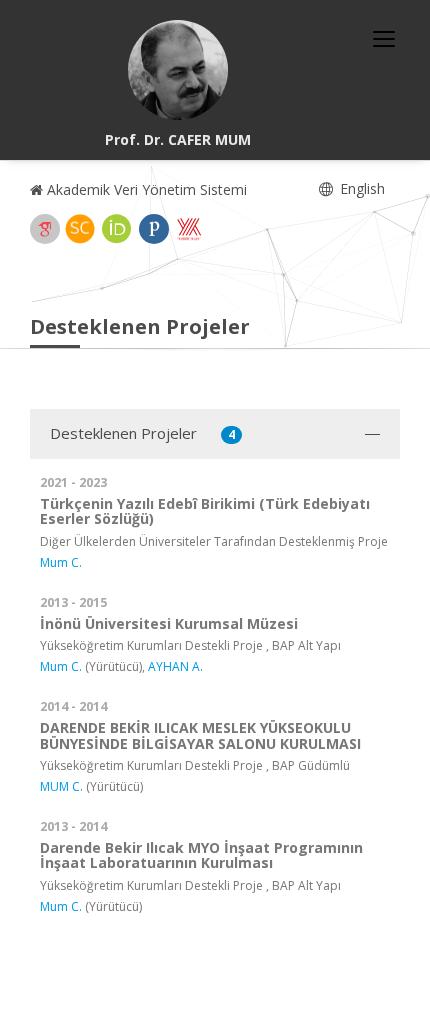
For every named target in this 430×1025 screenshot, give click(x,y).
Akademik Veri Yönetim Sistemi (145, 189)
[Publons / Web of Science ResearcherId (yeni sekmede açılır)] (154, 229)
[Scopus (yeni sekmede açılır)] (80, 229)
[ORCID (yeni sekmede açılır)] (117, 229)
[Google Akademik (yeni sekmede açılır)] (45, 229)
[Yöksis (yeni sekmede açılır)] (189, 229)
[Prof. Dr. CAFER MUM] (178, 70)
